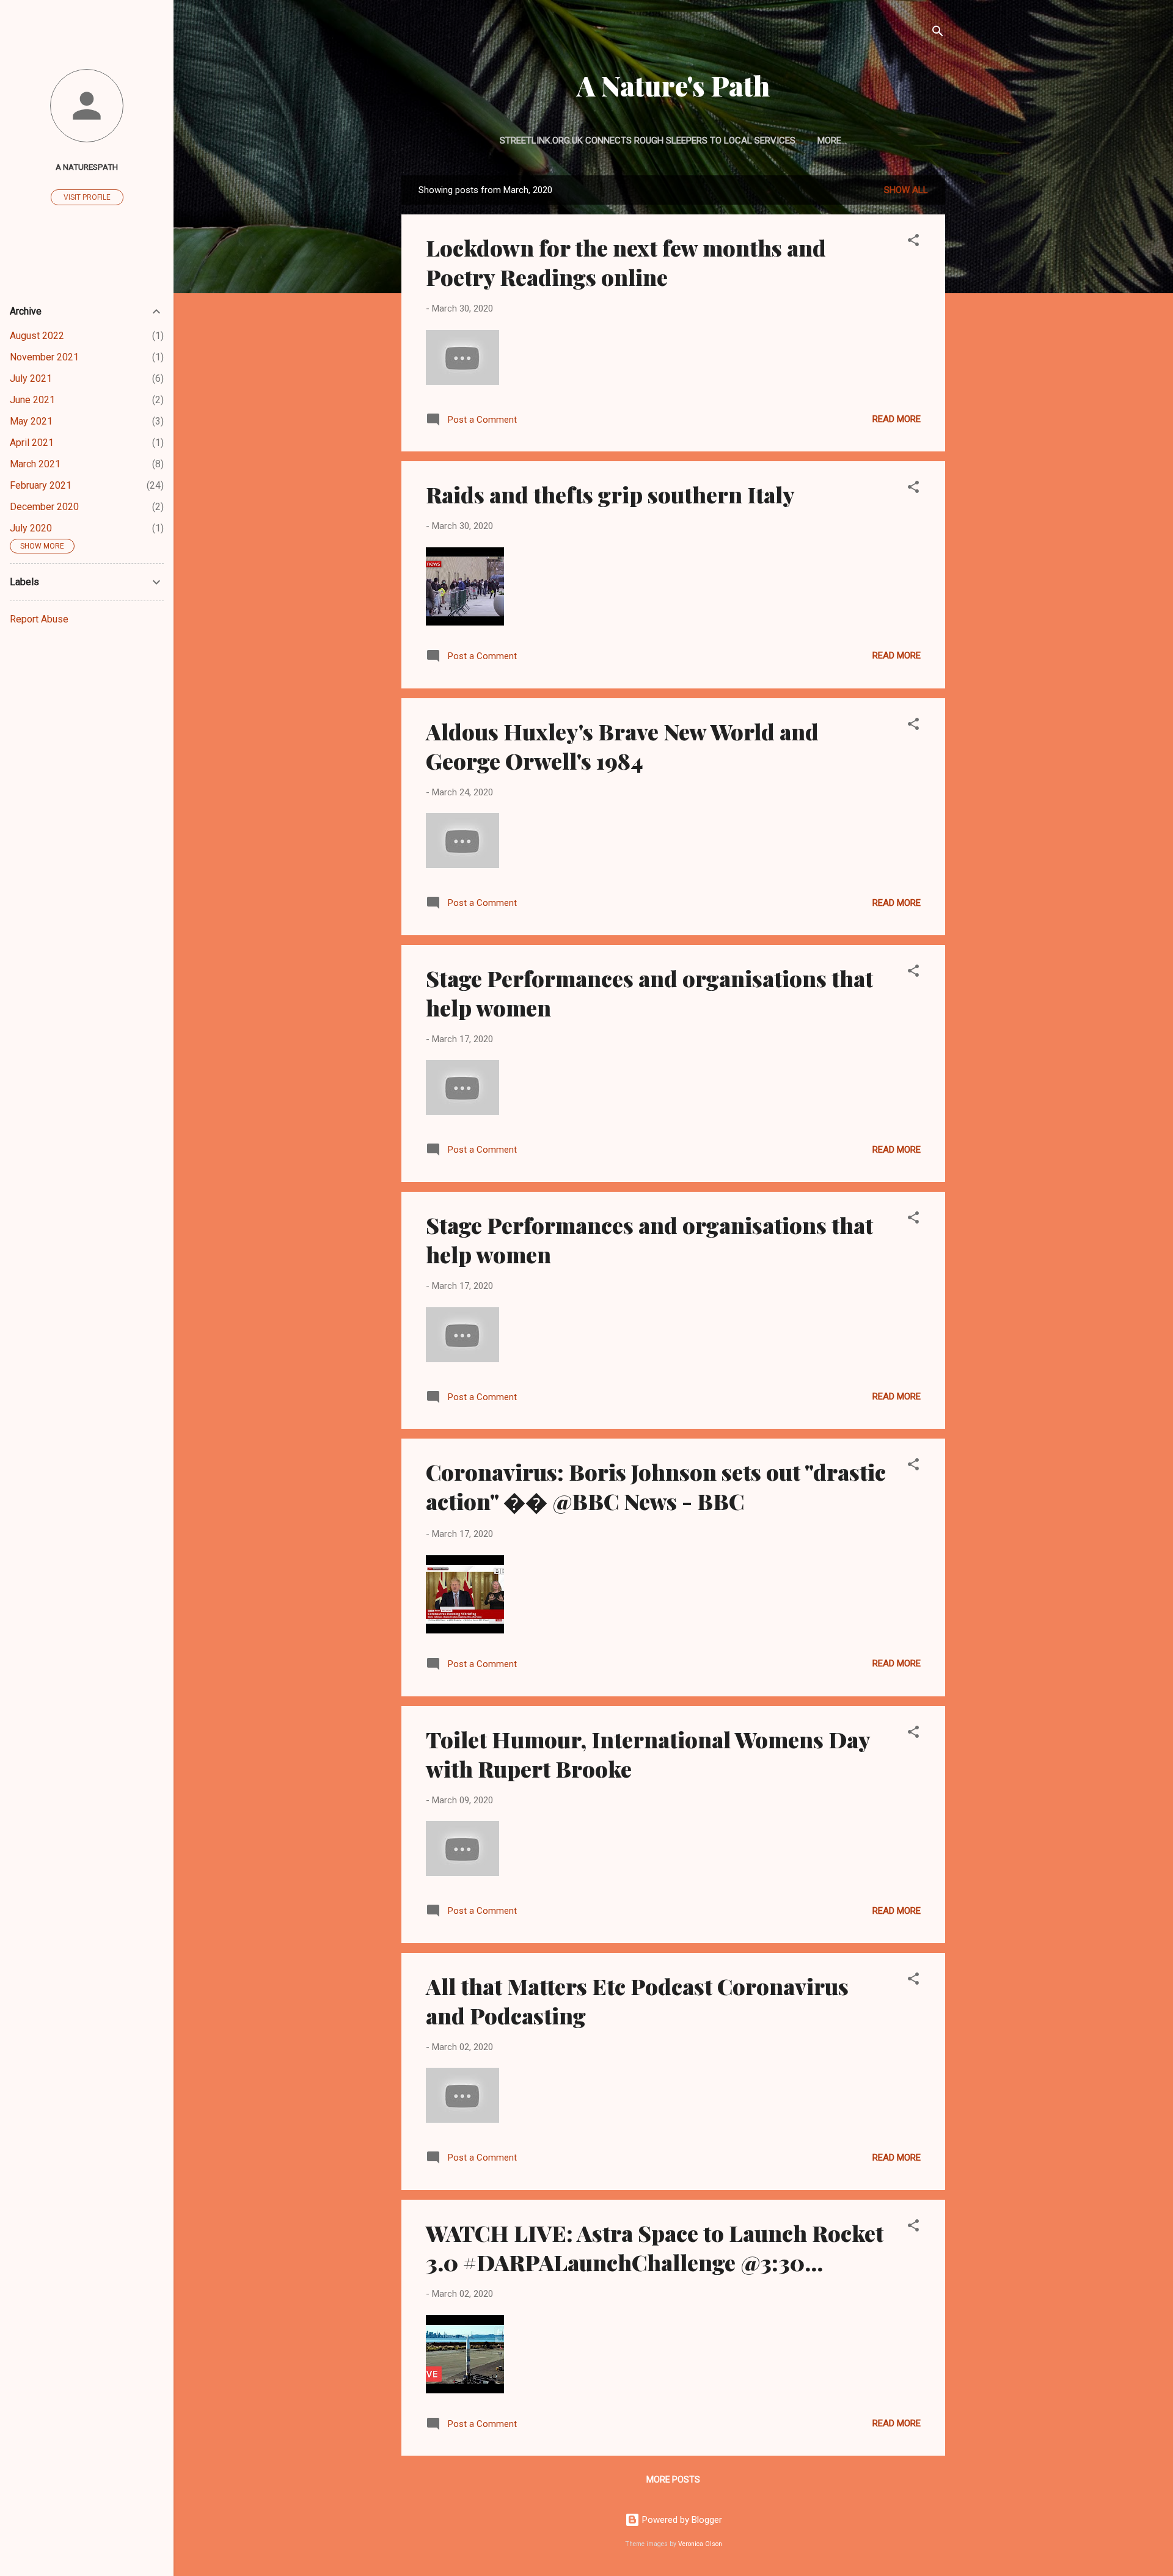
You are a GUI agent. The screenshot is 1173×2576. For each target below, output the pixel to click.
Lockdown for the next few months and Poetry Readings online (626, 262)
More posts (673, 2479)
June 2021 (32, 400)
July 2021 (31, 378)
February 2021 (41, 485)
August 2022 (37, 336)
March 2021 (35, 464)
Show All (906, 190)
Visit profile (87, 197)
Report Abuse (39, 619)
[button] (913, 242)
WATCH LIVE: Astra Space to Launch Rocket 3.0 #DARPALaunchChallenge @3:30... (655, 2247)
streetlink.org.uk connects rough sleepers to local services (648, 140)
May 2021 (31, 421)
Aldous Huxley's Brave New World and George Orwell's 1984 (622, 746)
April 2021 (32, 443)
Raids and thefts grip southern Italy (610, 494)
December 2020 (44, 507)
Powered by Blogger (681, 2520)
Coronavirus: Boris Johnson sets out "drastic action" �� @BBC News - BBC (656, 1486)
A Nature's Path (673, 85)
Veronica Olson (700, 2544)
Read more (897, 419)
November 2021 (44, 357)
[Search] (938, 33)
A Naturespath (87, 167)
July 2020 (31, 528)
